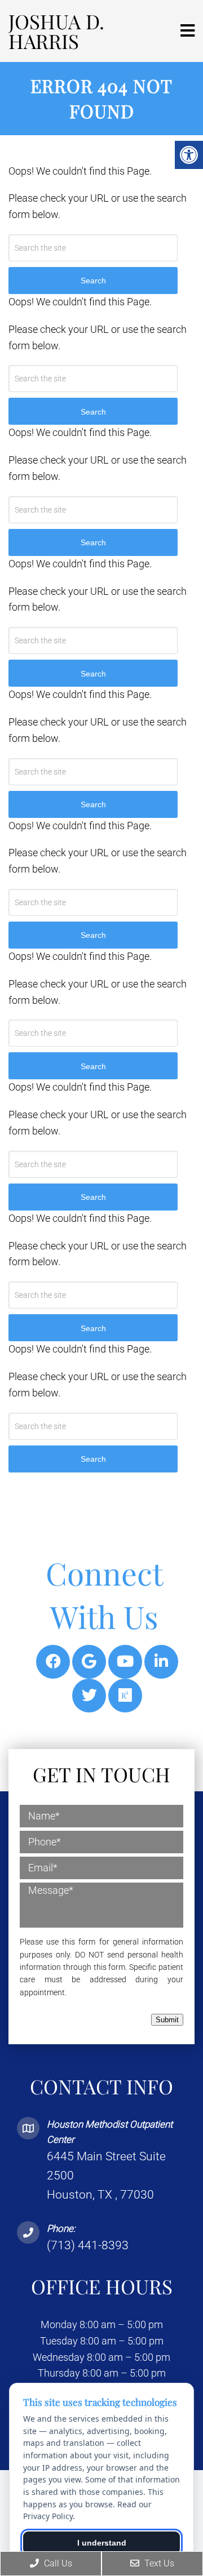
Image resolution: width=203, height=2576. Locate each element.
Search (93, 1459)
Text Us (158, 2563)
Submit (167, 2020)
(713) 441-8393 (88, 2245)
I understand (102, 2543)
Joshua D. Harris (56, 31)
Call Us (57, 2563)
